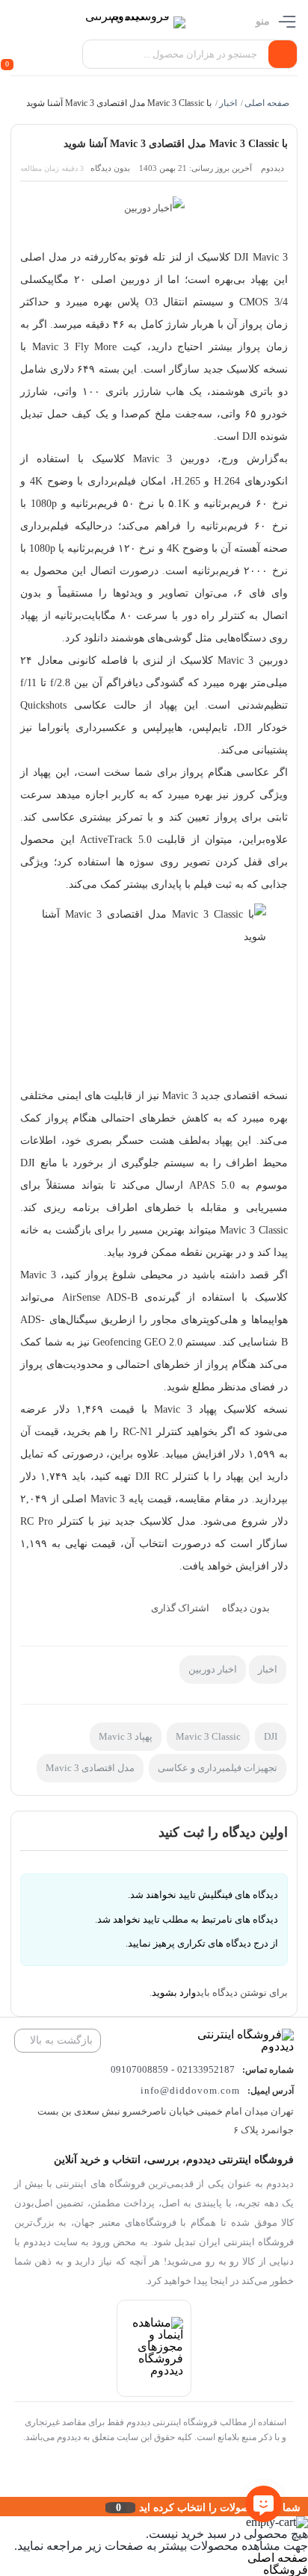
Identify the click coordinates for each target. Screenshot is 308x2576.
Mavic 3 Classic (208, 1736)
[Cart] (14, 55)
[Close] (4, 2507)
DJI (271, 1736)
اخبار (229, 103)
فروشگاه (286, 2570)
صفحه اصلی (268, 103)
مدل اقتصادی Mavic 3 (90, 1768)
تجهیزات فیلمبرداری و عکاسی (218, 1768)
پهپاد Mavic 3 (126, 1736)
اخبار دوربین (213, 1669)
